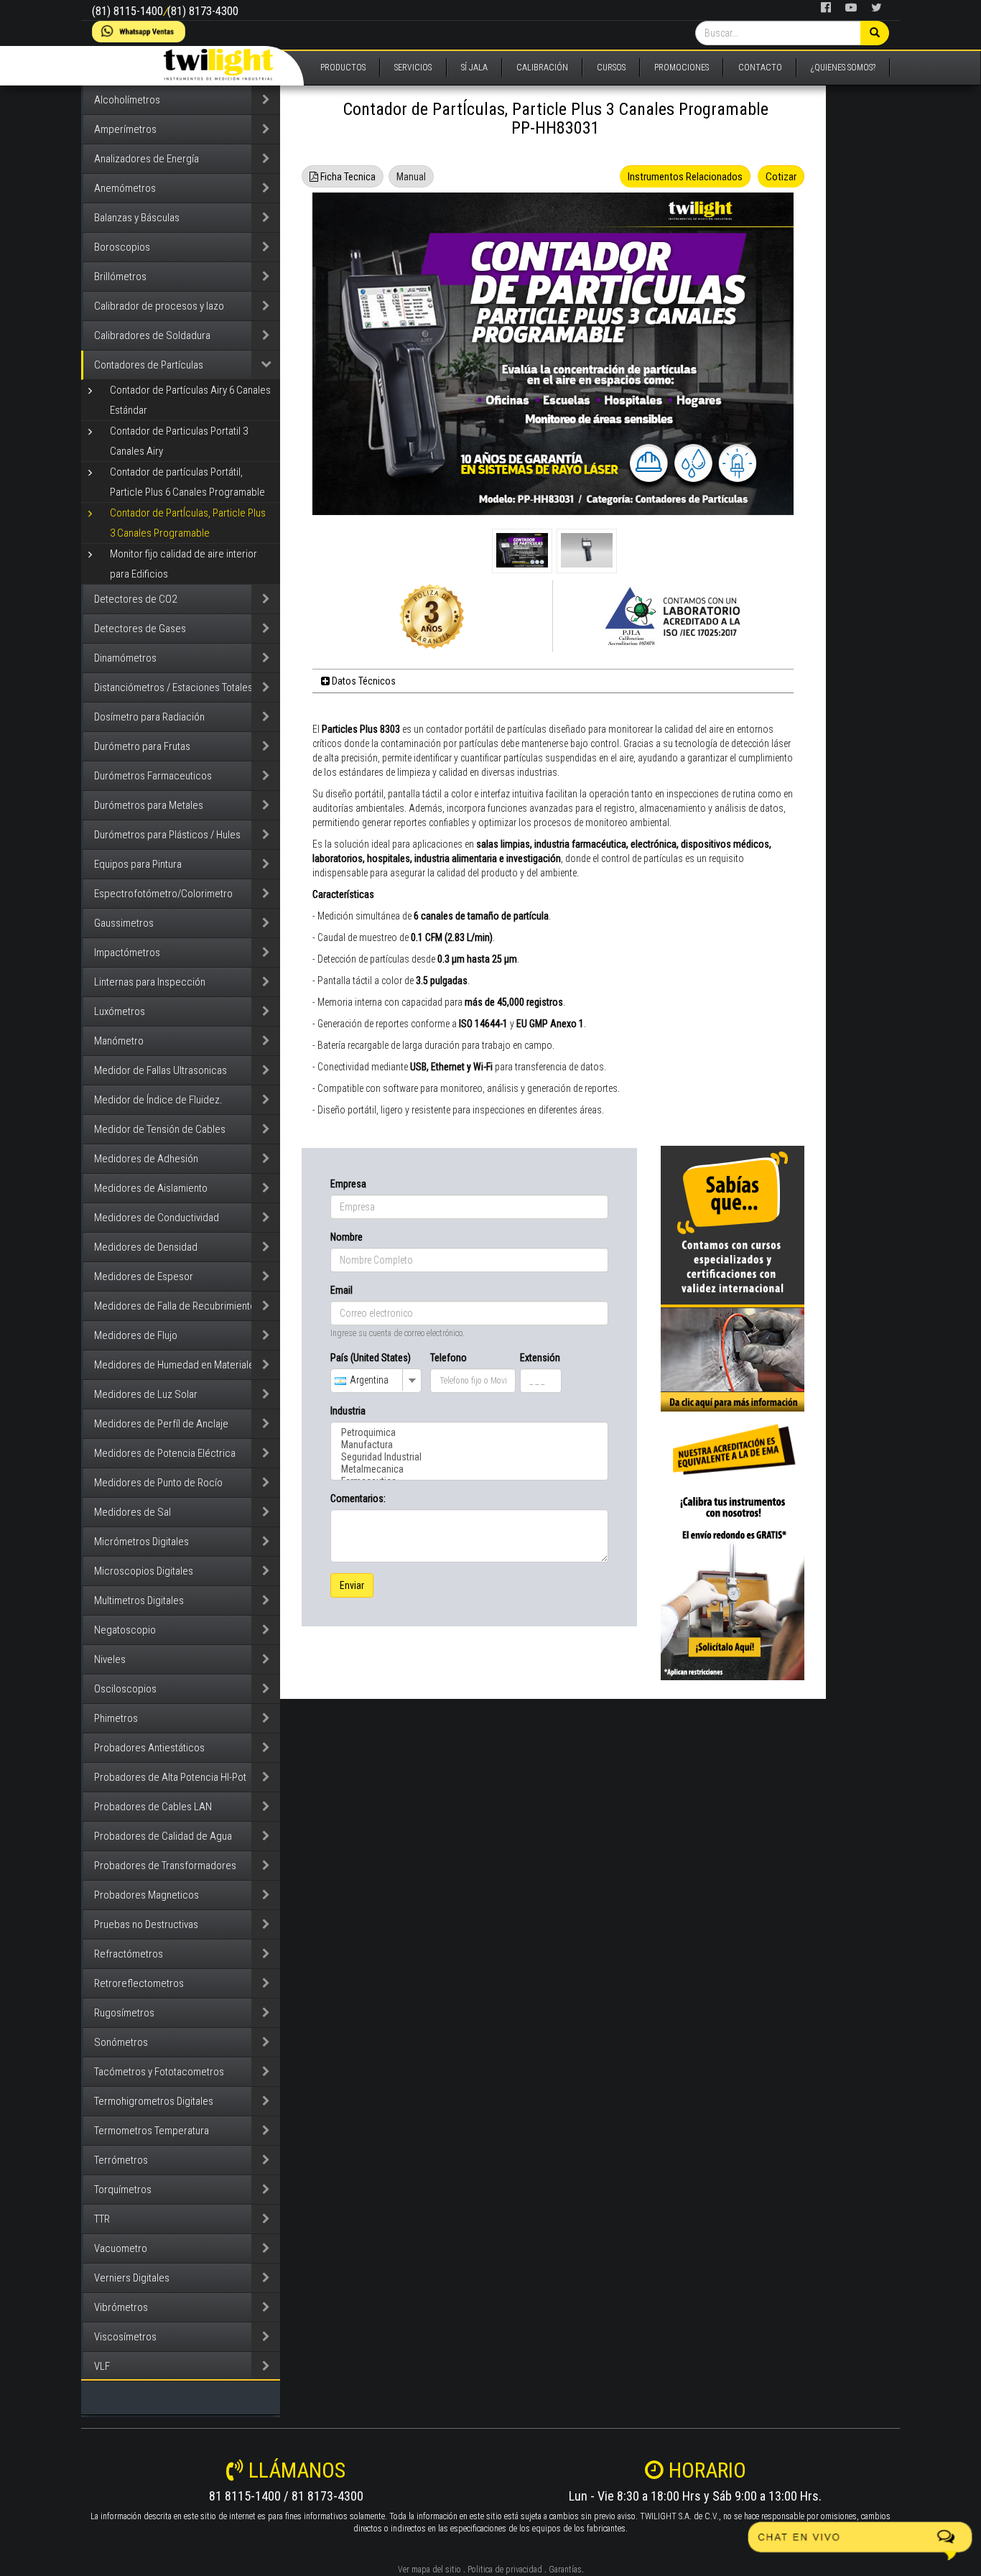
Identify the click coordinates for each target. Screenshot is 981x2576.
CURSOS (611, 68)
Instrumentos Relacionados (685, 177)
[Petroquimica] (469, 1433)
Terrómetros (121, 2160)
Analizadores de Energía (147, 159)
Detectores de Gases (140, 629)
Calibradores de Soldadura (152, 335)
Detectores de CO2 (135, 599)
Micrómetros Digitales (141, 1542)
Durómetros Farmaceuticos (153, 776)
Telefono (448, 1358)
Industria (348, 1411)
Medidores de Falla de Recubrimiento (175, 1306)
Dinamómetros (125, 658)
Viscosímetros (125, 2337)
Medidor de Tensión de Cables (160, 1129)
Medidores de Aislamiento (151, 1188)
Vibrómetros (121, 2307)
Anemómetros (125, 188)
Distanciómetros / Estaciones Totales (173, 687)
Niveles (110, 1659)
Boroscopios (122, 247)
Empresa (348, 1184)
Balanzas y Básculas (137, 218)
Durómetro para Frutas (142, 746)
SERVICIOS (413, 68)
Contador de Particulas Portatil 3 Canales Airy (179, 441)
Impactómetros (127, 953)
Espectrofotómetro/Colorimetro (163, 894)
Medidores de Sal (132, 1512)
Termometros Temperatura (152, 2131)
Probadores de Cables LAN (153, 1807)
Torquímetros (123, 2190)
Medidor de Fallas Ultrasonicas (161, 1070)
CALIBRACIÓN (542, 68)
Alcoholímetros (127, 100)
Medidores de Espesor (144, 1277)
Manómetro (119, 1041)
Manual (411, 177)
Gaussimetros (124, 923)
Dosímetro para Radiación (149, 717)
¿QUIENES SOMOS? (843, 68)
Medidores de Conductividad (157, 1218)
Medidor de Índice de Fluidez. (158, 1100)
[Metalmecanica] (469, 1469)
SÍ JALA (474, 68)
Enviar (352, 1585)
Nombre (347, 1237)
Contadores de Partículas (149, 365)
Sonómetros (121, 2042)
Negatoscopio (125, 1630)
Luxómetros (120, 1011)
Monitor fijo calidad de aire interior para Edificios (183, 564)
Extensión (540, 1358)
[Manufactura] (469, 1445)
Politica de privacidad (505, 2570)
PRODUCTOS (343, 68)
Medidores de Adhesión (146, 1159)
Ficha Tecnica (347, 177)
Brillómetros (120, 277)
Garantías (565, 2570)
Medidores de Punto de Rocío (158, 1483)
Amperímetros (125, 129)
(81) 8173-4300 (203, 11)
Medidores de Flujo (136, 1335)
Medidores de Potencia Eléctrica (165, 1453)
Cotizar (781, 177)
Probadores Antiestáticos (149, 1748)
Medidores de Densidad (146, 1247)
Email (341, 1290)
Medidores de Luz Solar (146, 1394)
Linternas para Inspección (150, 982)
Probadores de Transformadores (165, 1866)
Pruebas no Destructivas (146, 1924)
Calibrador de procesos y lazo (159, 306)
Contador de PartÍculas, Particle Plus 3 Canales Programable (188, 523)
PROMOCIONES (682, 68)
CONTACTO (760, 68)
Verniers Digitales (132, 2278)
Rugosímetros (124, 2013)
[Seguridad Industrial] (469, 1457)
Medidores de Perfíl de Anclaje (161, 1424)
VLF (102, 2366)
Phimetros (116, 1718)
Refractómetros (129, 1954)
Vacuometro (121, 2248)
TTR (102, 2219)
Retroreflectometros (139, 1983)
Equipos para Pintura (138, 864)
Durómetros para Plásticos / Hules (167, 835)
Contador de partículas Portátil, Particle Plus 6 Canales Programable (187, 482)
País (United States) (371, 1358)
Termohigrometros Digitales (154, 2101)
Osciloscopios (125, 1689)
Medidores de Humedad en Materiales (177, 1365)
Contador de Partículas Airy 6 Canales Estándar (190, 400)
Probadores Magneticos (147, 1895)
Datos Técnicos (363, 681)
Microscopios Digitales (144, 1571)
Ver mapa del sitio (429, 2570)
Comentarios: (358, 1498)
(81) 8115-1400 (127, 11)
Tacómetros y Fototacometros (159, 2072)
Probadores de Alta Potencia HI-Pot (170, 1777)
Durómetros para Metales (149, 805)
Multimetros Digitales (139, 1600)
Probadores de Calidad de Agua (163, 1836)
